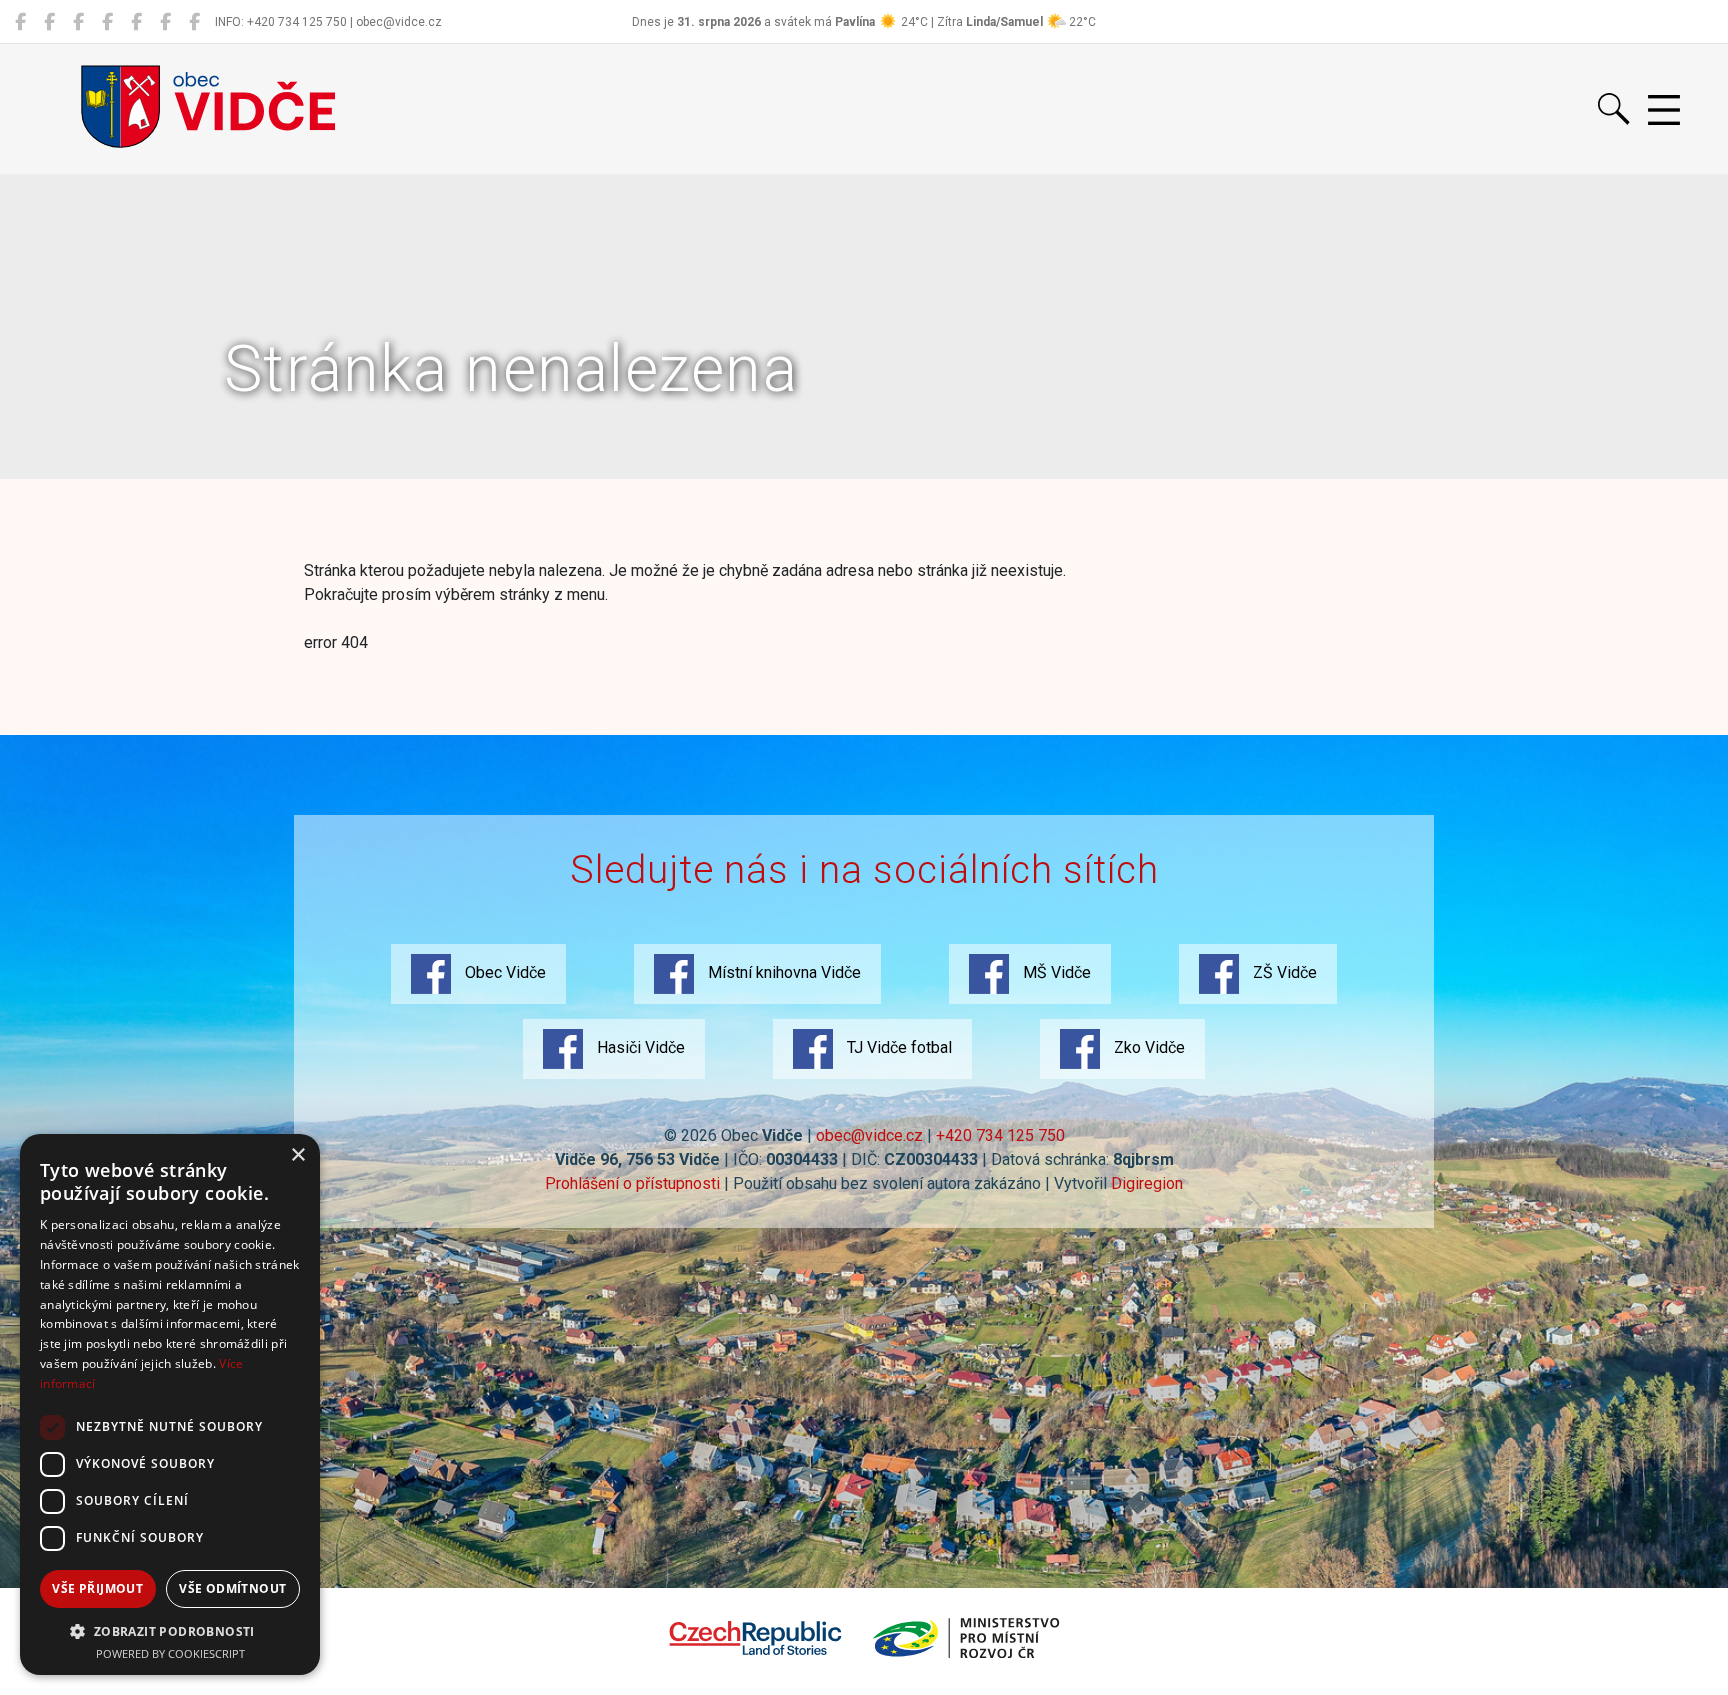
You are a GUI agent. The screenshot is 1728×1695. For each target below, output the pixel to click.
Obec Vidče (503, 972)
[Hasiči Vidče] (136, 22)
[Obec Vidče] (20, 22)
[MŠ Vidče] (78, 22)
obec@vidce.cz (869, 1135)
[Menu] (1664, 111)
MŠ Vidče (1055, 972)
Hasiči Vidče (639, 1047)
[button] (170, 1631)
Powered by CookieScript (170, 1653)
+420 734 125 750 (1000, 1135)
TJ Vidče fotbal (897, 1047)
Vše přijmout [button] (97, 1588)
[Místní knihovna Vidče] (49, 22)
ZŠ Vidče (1283, 972)
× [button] (297, 1155)
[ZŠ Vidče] (107, 22)
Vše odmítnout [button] (232, 1588)
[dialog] (170, 1404)
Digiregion (1147, 1183)
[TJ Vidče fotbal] (165, 22)
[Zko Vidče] (194, 22)
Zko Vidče (1147, 1047)
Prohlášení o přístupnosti (632, 1183)
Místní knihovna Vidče (782, 972)
